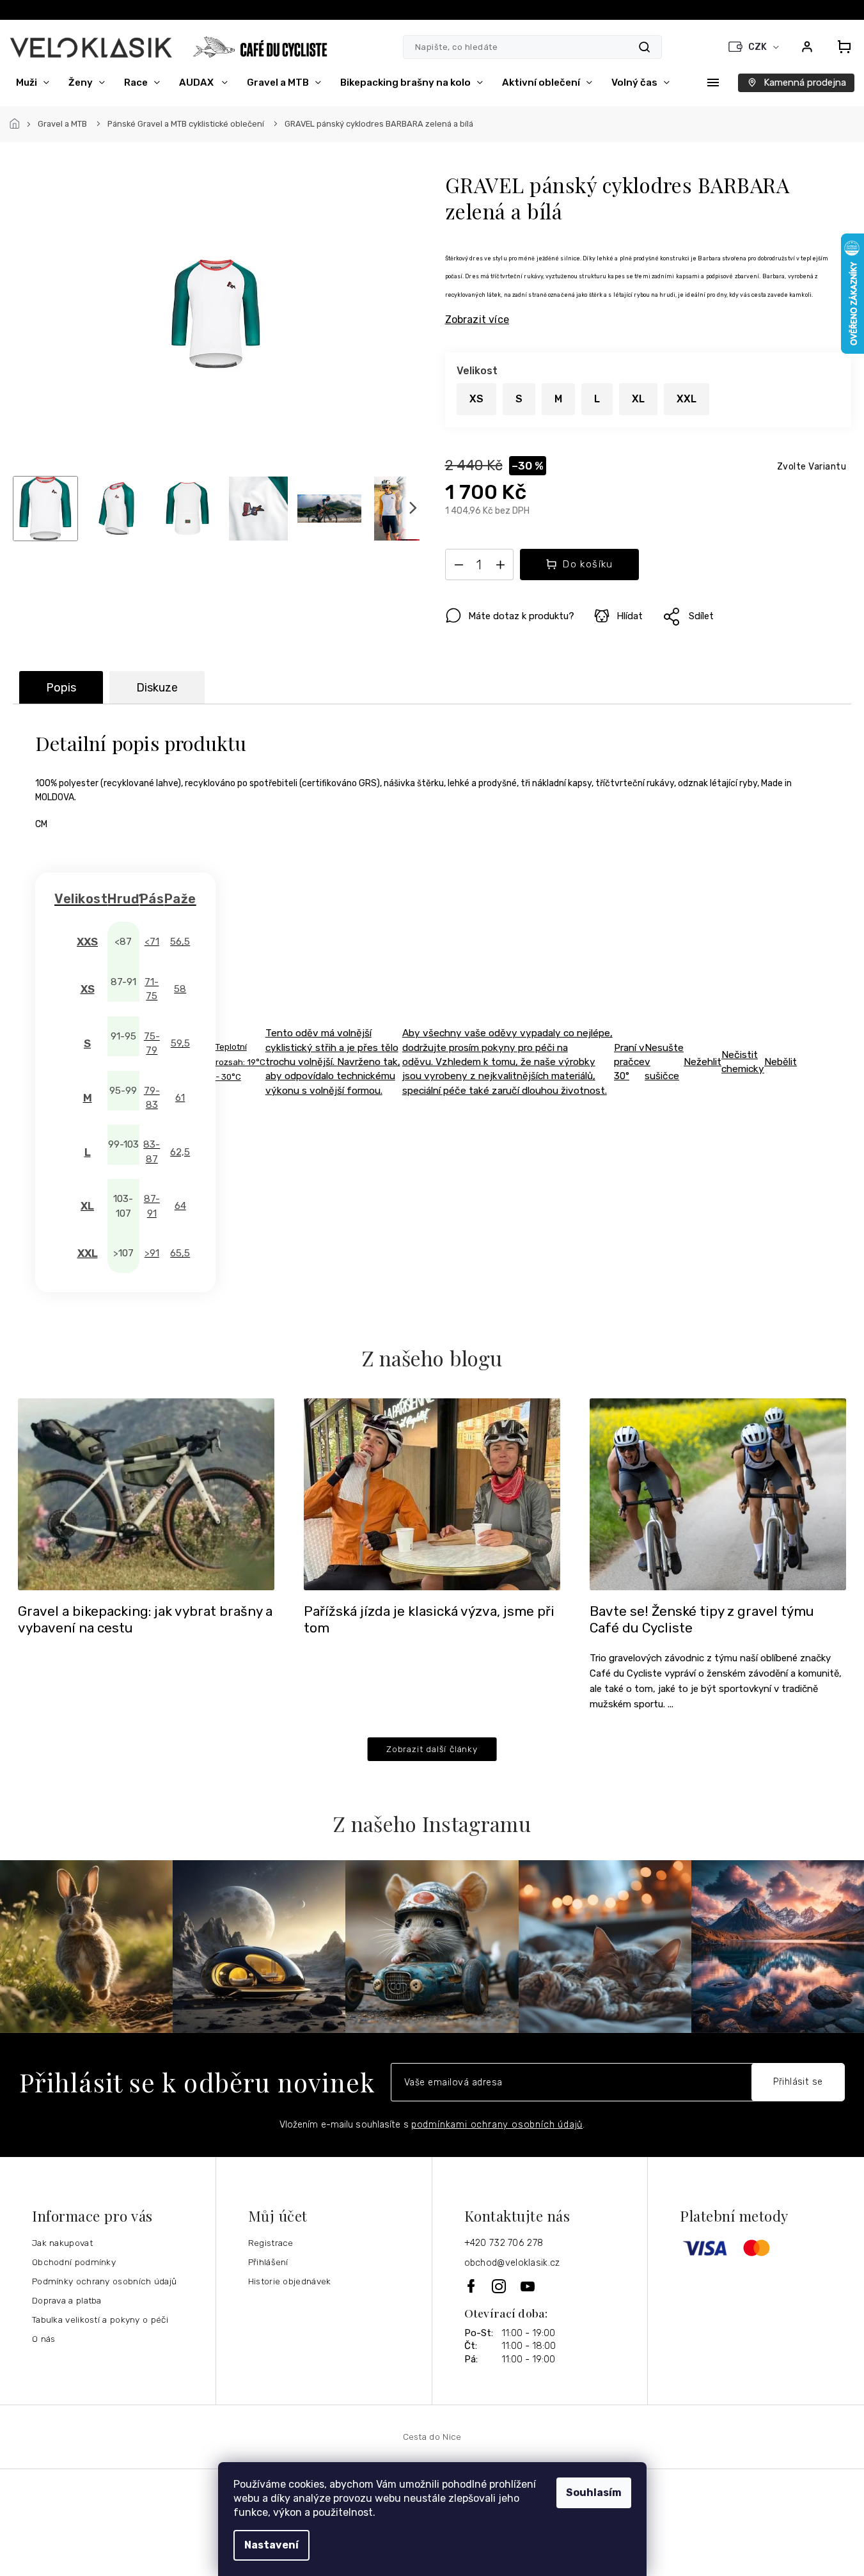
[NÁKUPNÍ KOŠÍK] (840, 47)
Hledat (644, 47)
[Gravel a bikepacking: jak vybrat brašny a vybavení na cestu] (146, 1493)
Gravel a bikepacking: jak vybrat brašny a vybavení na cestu (145, 1620)
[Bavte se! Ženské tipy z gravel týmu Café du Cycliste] (718, 1493)
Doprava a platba (67, 2300)
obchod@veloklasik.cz (512, 2263)
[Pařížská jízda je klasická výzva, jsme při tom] (432, 1493)
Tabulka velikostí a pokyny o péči (100, 2319)
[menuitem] (33, 83)
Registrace (271, 2243)
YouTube (528, 2286)
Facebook (472, 2286)
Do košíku (588, 564)
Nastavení (271, 2545)
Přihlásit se (798, 2082)
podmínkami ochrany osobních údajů (497, 2125)
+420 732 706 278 (504, 2243)
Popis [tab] (61, 688)
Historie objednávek (290, 2281)
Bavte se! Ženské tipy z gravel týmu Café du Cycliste (702, 1620)
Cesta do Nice (432, 2437)
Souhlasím (594, 2493)
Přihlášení (268, 2262)
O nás (44, 2339)
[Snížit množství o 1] (459, 567)
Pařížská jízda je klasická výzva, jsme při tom (429, 1620)
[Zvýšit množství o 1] (501, 567)
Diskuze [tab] (157, 688)
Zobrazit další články (432, 1749)
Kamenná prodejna (805, 83)
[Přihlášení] (807, 47)
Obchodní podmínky (74, 2262)
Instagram (500, 2286)
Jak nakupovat (62, 2243)
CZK (758, 47)
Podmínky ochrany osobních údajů (104, 2281)
